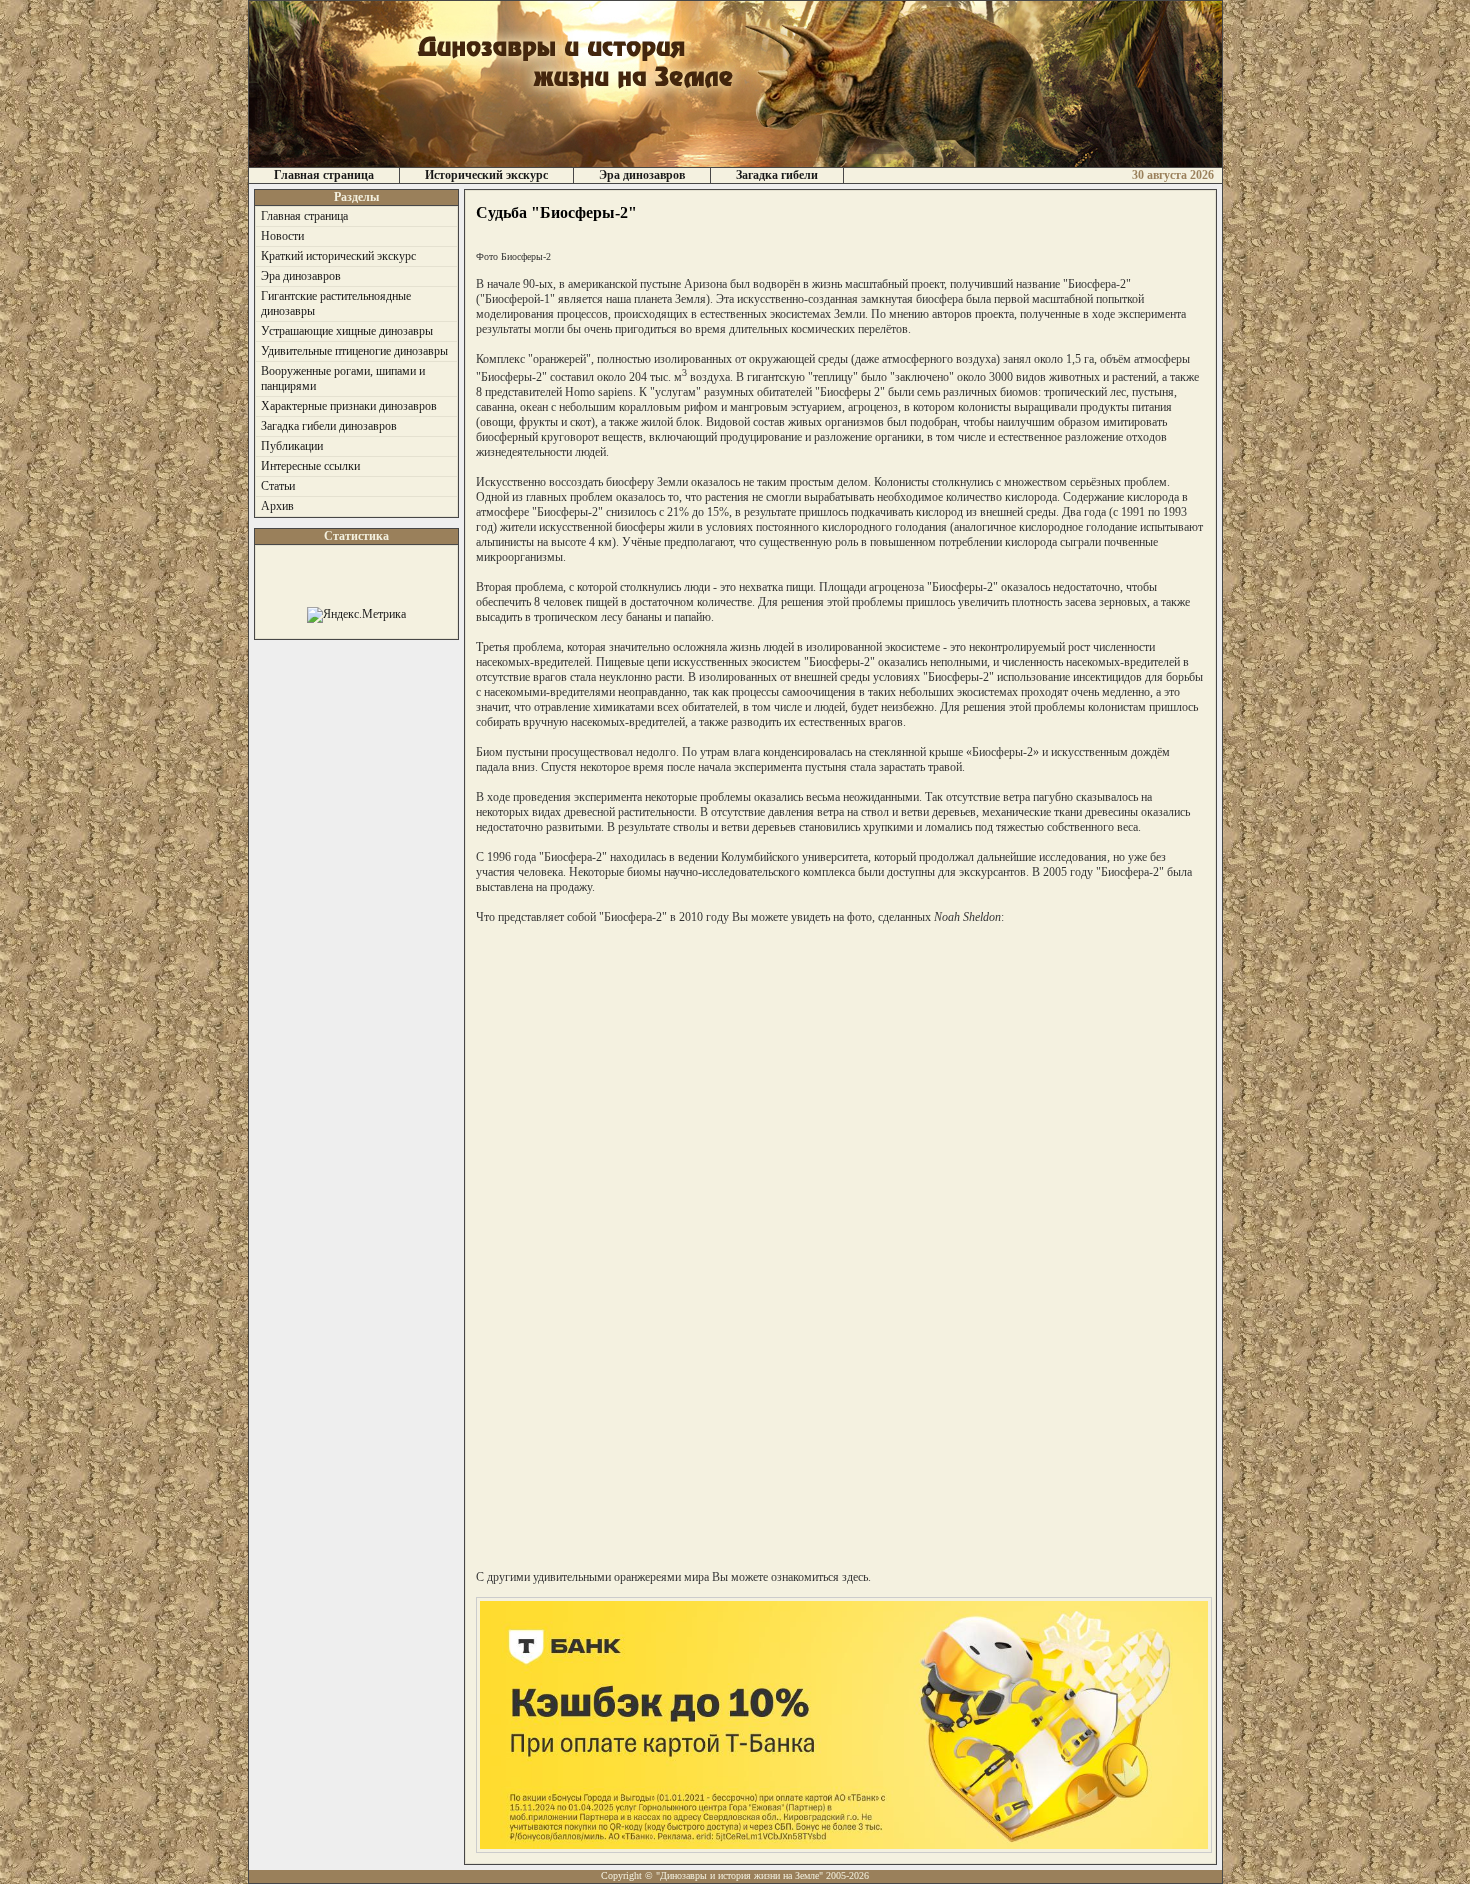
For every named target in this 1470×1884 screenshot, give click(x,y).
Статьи (278, 486)
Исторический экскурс (486, 175)
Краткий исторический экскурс (338, 256)
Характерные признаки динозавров (349, 406)
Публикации (292, 446)
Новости (282, 236)
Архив (277, 506)
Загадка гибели (777, 175)
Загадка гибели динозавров (329, 426)
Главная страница (324, 175)
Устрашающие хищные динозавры (347, 331)
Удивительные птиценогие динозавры (354, 351)
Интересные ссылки (310, 466)
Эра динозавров (642, 175)
